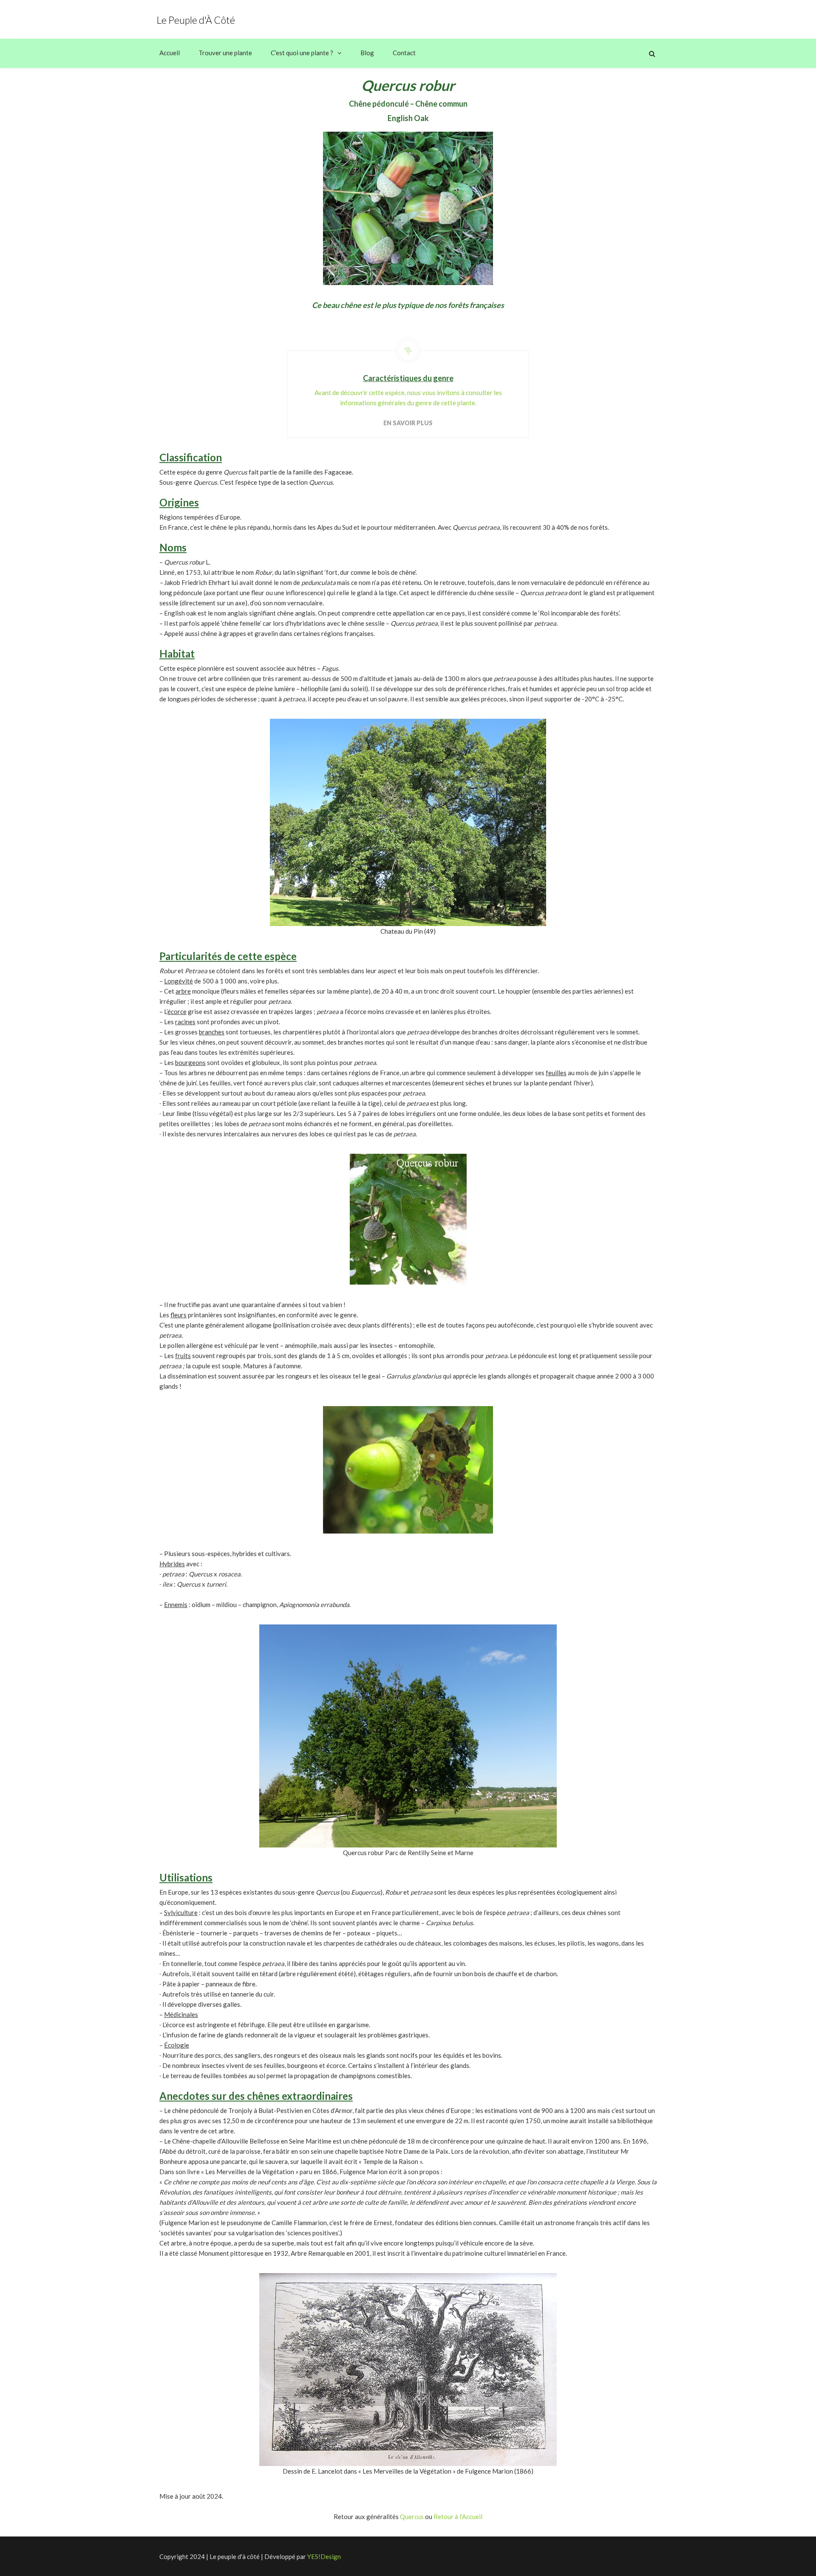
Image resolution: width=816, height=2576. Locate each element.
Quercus (412, 2517)
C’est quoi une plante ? (302, 53)
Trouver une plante (225, 53)
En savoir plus (408, 423)
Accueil (170, 53)
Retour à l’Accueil (458, 2517)
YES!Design (324, 2556)
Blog (367, 53)
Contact (404, 53)
